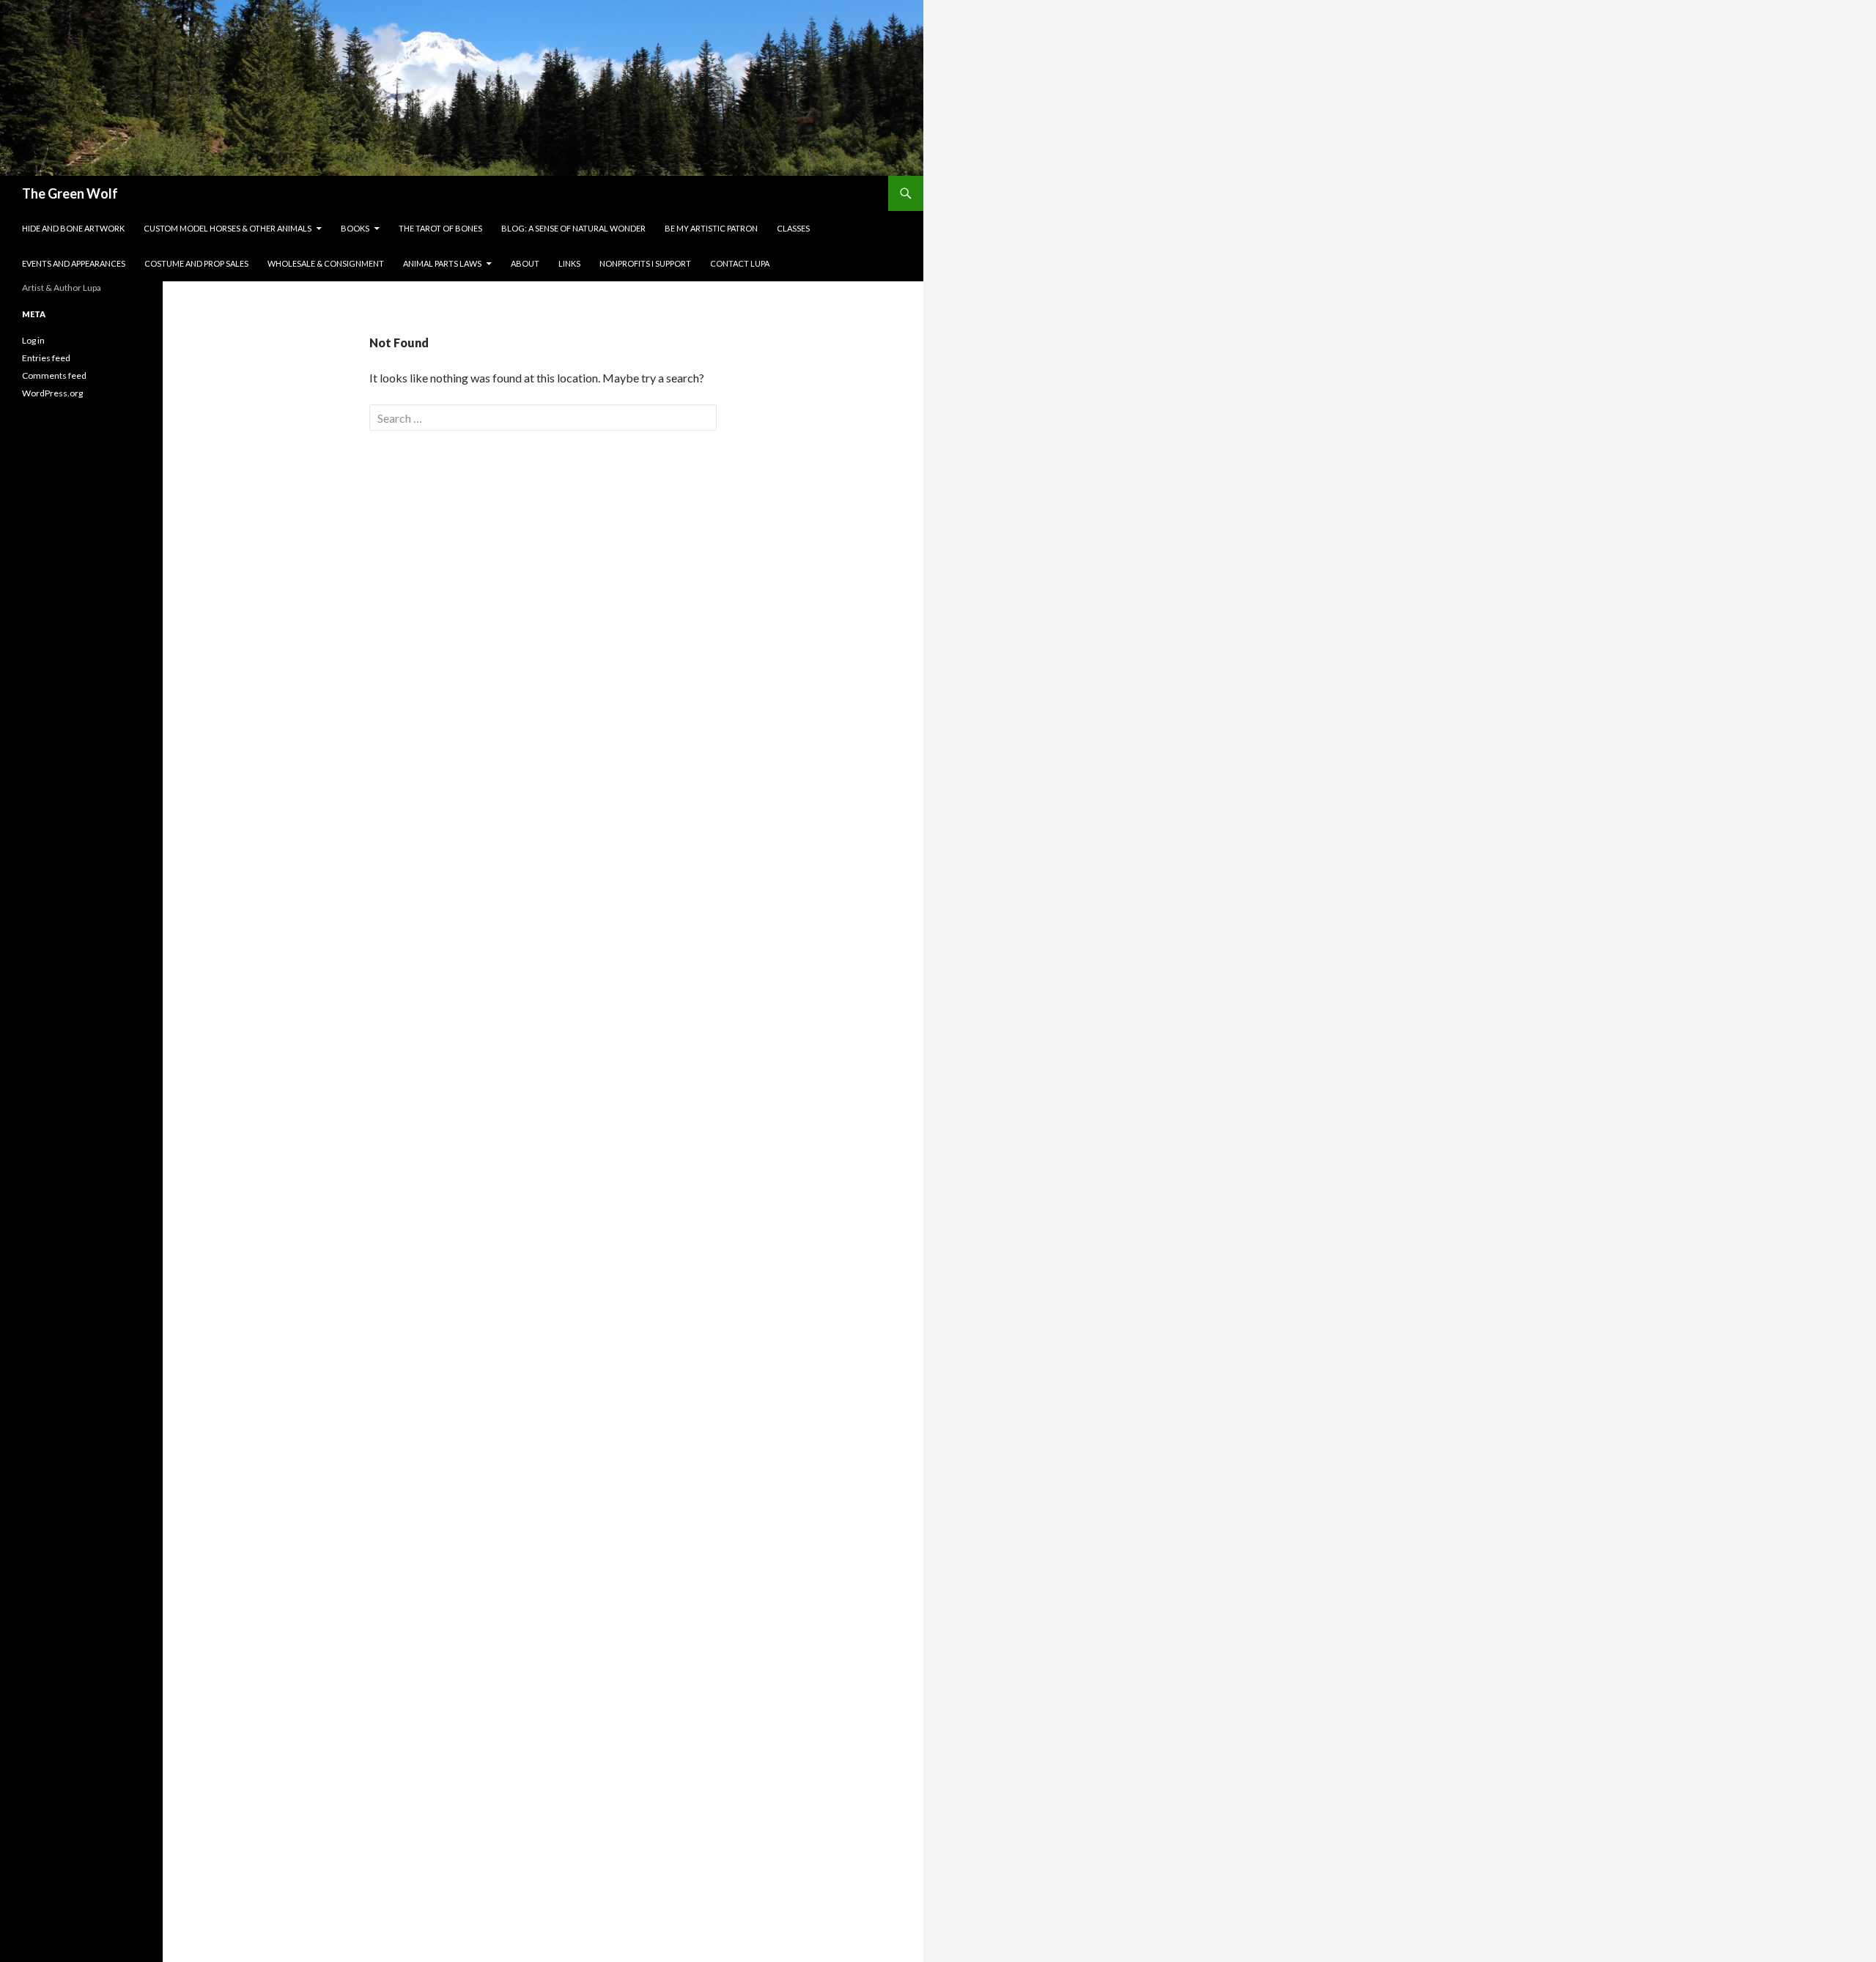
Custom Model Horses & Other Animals (228, 228)
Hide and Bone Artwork (73, 228)
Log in (33, 340)
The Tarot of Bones (440, 228)
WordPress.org (52, 393)
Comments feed (54, 375)
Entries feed (46, 358)
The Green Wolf (70, 193)
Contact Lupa (740, 263)
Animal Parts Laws (442, 263)
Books (355, 228)
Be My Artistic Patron (711, 228)
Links (569, 263)
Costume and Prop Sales (196, 263)
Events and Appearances (74, 263)
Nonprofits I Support (645, 263)
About (525, 263)
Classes (793, 228)
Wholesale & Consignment (326, 263)
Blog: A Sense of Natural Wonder (573, 228)
